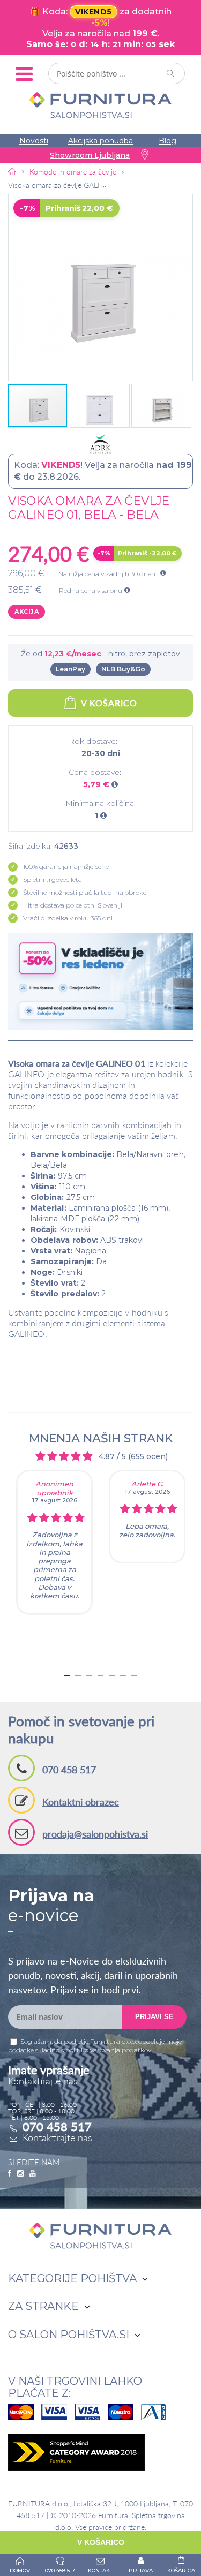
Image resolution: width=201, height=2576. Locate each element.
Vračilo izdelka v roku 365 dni (68, 918)
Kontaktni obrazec (81, 1802)
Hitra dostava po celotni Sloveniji (73, 905)
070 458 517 (69, 1770)
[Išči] (171, 73)
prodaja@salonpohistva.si (95, 1834)
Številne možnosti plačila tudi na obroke (85, 892)
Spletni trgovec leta (53, 879)
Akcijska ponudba (100, 141)
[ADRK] (100, 444)
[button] (100, 288)
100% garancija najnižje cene (66, 867)
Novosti (34, 141)
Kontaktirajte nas (57, 2137)
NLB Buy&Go (123, 669)
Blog (167, 141)
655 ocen (148, 1456)
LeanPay (70, 669)
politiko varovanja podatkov (108, 2050)
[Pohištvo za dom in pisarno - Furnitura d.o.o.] (100, 105)
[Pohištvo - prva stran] (12, 171)
